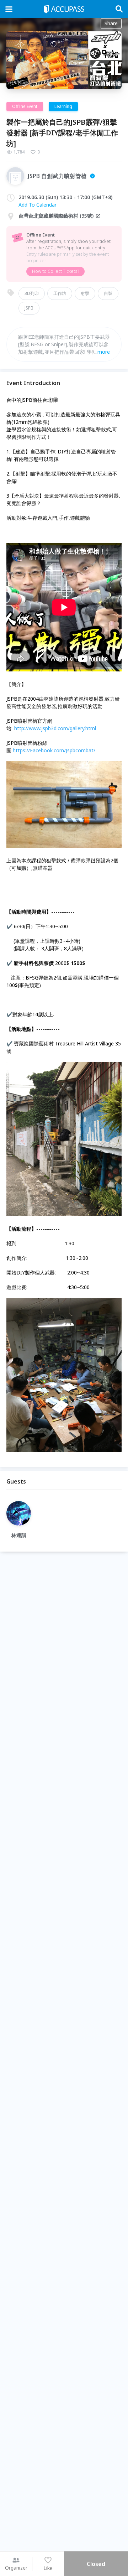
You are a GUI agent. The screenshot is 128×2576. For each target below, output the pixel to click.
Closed (96, 2564)
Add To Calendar (38, 205)
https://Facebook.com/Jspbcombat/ (54, 750)
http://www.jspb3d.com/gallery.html (55, 728)
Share (111, 23)
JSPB (29, 308)
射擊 (85, 293)
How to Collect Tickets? (55, 271)
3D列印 (32, 293)
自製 (108, 293)
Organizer (16, 2568)
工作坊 (60, 293)
